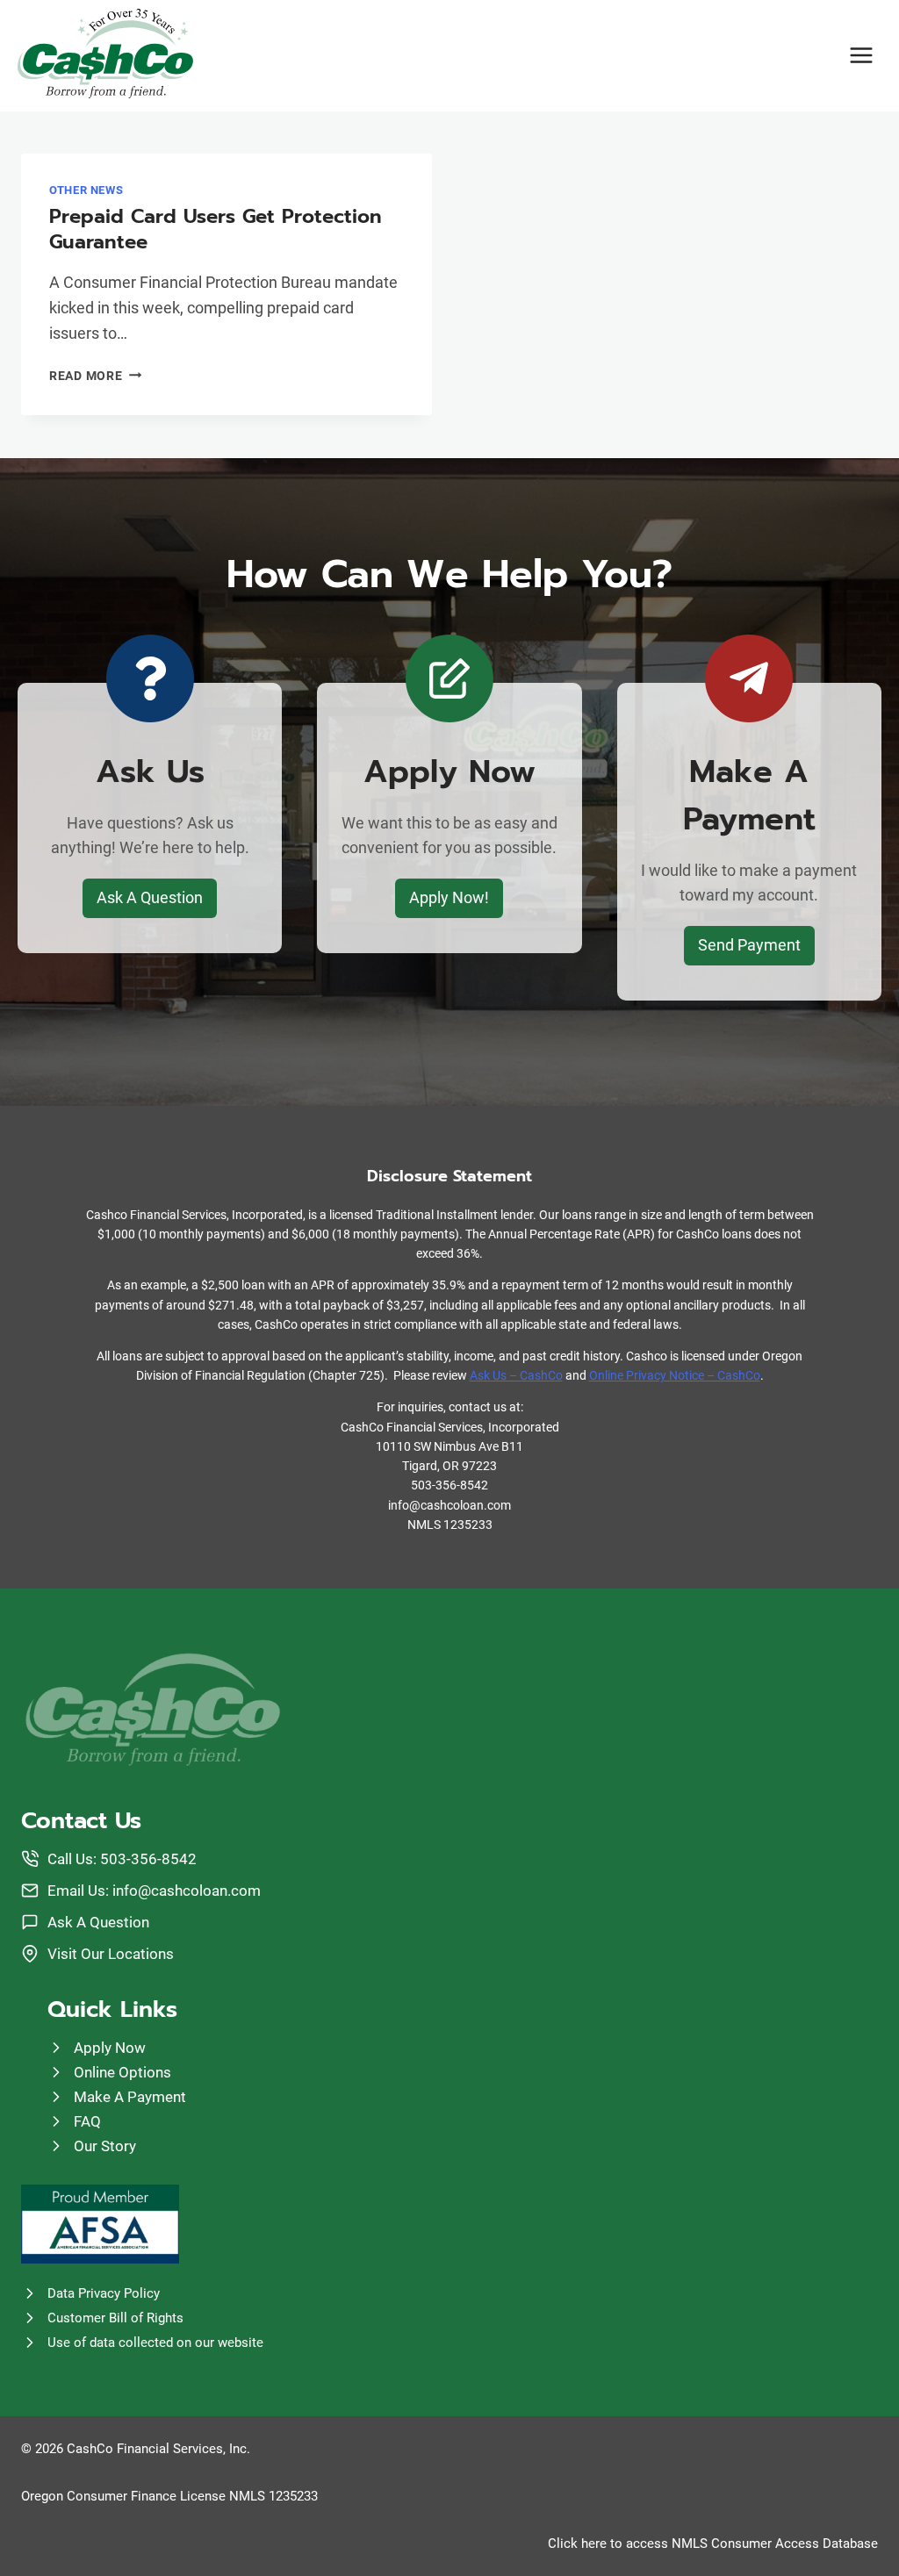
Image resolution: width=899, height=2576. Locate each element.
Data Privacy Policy (104, 2293)
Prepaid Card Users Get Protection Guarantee (216, 229)
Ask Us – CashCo (516, 1375)
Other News (86, 190)
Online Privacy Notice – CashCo (675, 1375)
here (594, 2544)
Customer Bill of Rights (115, 2318)
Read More (95, 376)
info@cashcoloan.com (187, 1891)
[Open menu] (861, 56)
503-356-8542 (148, 1859)
